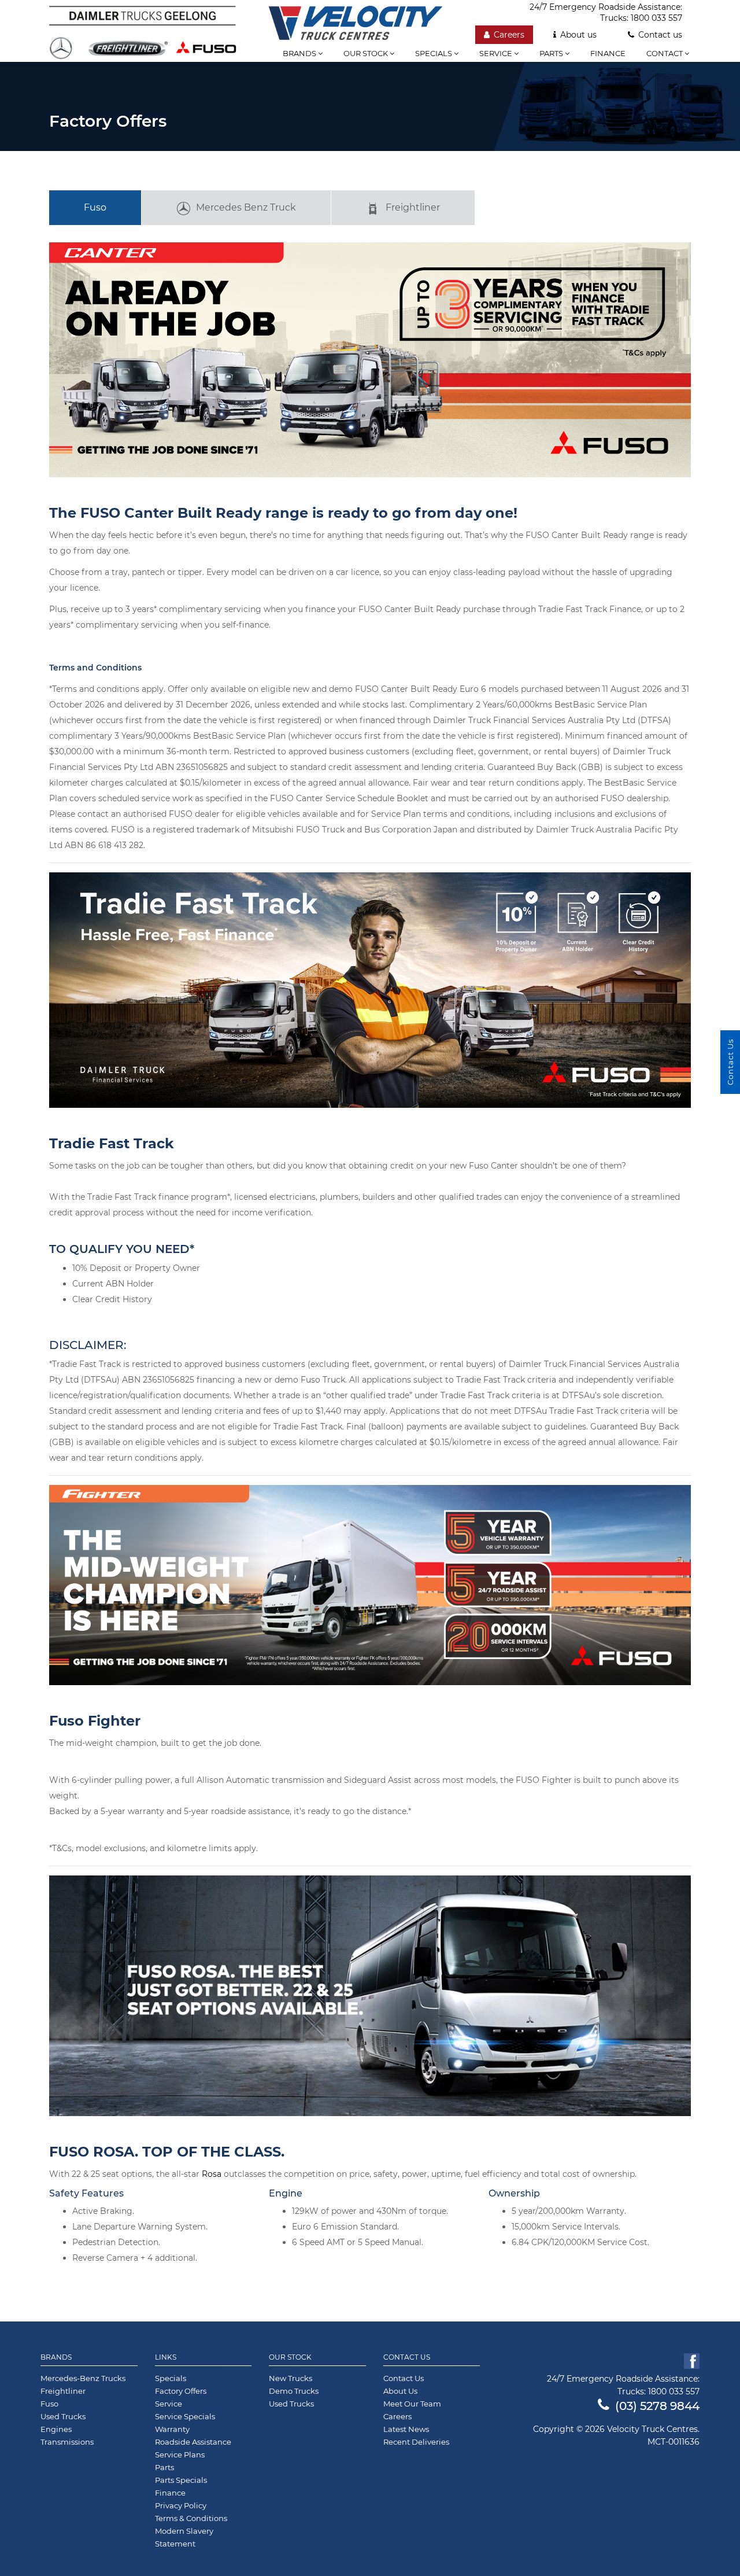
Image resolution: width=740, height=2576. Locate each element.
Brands (300, 53)
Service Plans (180, 2455)
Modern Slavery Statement (184, 2537)
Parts (552, 53)
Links (166, 2357)
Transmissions (67, 2442)
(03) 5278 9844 (657, 2406)
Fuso (95, 207)
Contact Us (407, 2357)
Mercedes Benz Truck (246, 207)
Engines (56, 2429)
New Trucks (291, 2378)
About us (578, 35)
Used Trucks (63, 2416)
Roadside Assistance (193, 2442)
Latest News (406, 2429)
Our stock (367, 53)
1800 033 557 (656, 18)
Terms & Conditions (191, 2518)
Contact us (660, 35)
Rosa (212, 2174)
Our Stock (290, 2357)
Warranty (172, 2429)
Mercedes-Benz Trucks (83, 2378)
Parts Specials (181, 2480)
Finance (608, 53)
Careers (509, 35)
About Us (400, 2391)
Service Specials (185, 2416)
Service (497, 53)
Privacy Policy (181, 2505)
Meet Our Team (412, 2404)
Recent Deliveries (416, 2442)
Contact (665, 53)
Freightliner (413, 207)
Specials (434, 53)
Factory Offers (181, 2391)
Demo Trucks (294, 2391)
